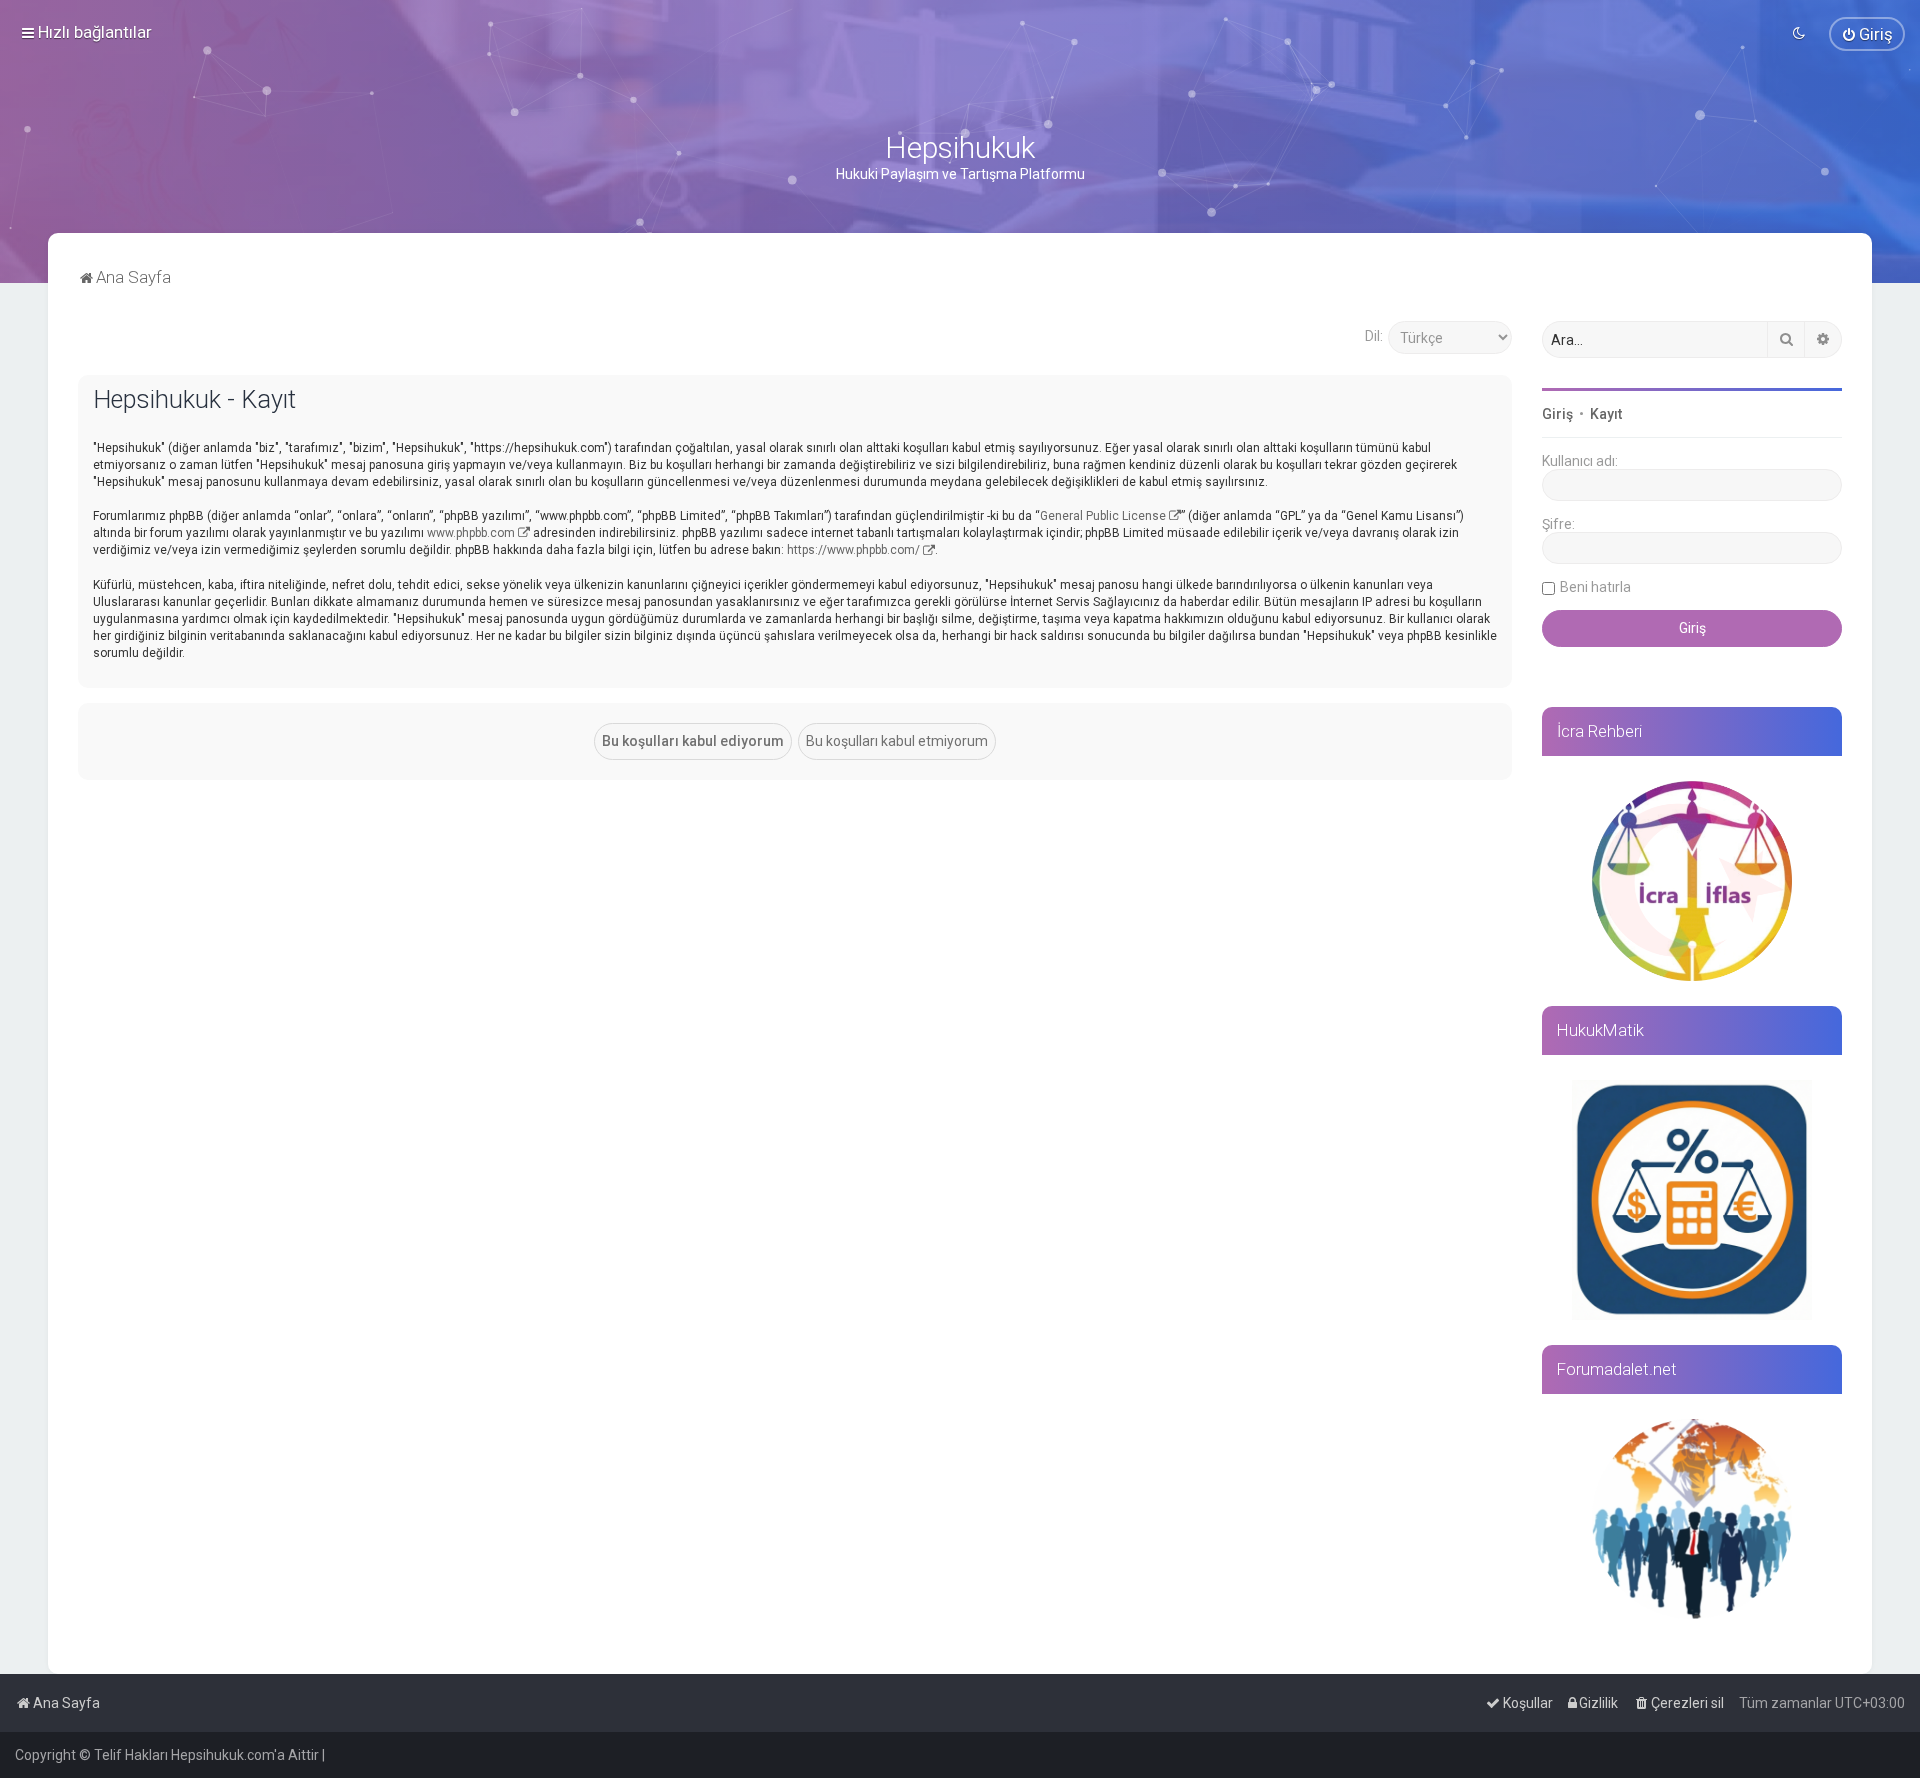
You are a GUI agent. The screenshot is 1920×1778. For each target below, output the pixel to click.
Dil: (1374, 336)
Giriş (1557, 414)
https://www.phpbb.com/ (853, 550)
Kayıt (1606, 414)
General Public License (1103, 516)
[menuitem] (1867, 34)
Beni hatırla (1595, 587)
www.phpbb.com (471, 533)
